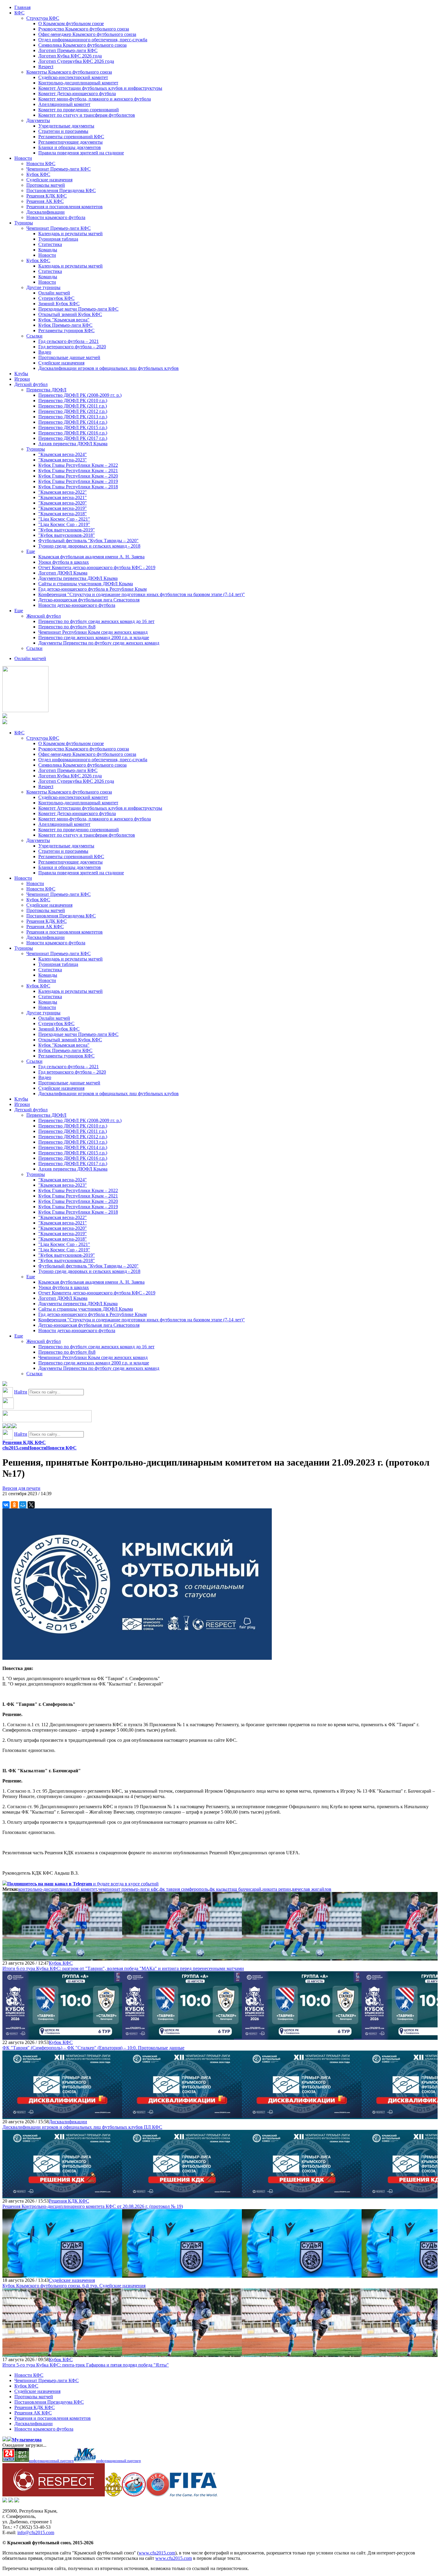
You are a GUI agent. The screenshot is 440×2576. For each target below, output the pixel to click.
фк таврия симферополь (184, 1889)
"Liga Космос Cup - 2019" (64, 524)
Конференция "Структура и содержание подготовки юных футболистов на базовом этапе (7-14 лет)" (142, 594)
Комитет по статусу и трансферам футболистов (87, 115)
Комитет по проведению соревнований (79, 110)
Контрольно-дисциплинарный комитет (78, 83)
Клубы (21, 374)
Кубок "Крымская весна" (64, 320)
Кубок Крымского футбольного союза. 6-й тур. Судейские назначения (74, 2286)
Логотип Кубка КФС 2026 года (70, 56)
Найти (21, 1392)
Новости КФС (41, 164)
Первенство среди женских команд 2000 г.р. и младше (94, 637)
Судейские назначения (49, 180)
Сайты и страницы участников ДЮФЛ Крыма (86, 584)
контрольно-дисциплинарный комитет (58, 1889)
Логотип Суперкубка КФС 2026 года (76, 61)
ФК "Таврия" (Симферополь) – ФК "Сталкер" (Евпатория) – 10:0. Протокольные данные (93, 2048)
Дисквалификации (45, 212)
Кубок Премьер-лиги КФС (65, 325)
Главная (22, 7)
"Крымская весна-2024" (63, 454)
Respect (46, 67)
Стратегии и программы (63, 131)
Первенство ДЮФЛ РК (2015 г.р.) (73, 427)
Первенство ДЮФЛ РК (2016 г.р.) (73, 433)
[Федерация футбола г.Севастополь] (134, 2495)
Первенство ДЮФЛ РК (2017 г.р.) (73, 438)
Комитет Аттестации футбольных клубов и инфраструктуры (100, 88)
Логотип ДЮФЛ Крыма (63, 573)
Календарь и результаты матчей (70, 234)
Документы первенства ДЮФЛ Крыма (78, 578)
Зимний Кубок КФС (59, 304)
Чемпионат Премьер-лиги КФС (59, 169)
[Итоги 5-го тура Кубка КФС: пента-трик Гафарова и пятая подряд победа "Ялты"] (62, 2354)
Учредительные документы (66, 126)
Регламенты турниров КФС (66, 330)
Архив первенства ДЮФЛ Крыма (73, 444)
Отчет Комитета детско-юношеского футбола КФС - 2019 (97, 567)
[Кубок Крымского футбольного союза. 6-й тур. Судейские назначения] (62, 2275)
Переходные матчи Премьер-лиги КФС (78, 309)
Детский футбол (31, 384)
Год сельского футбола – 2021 (69, 341)
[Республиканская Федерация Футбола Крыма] (113, 2495)
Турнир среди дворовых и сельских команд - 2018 (89, 546)
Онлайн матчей (54, 293)
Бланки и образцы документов (70, 147)
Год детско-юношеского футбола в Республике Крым (92, 589)
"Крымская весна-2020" (63, 503)
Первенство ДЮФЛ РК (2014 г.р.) (73, 422)
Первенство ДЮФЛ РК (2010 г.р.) (73, 401)
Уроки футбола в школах (64, 562)
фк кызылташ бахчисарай (235, 1889)
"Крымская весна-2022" (63, 492)
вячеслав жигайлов (312, 1889)
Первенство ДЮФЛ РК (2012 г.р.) (73, 411)
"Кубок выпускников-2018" (67, 535)
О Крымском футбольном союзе (71, 23)
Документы (38, 120)
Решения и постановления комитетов (65, 207)
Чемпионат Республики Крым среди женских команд (93, 632)
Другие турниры (43, 287)
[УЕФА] (158, 2495)
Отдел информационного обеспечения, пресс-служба (93, 40)
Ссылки (34, 336)
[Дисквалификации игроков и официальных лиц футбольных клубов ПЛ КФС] (62, 2116)
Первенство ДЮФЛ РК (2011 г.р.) (73, 406)
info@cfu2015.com (36, 2532)
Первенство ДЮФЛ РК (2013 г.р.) (73, 417)
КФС (19, 13)
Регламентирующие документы (70, 142)
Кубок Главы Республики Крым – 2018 (78, 487)
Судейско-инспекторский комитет (73, 77)
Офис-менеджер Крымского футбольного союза (87, 34)
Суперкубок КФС (56, 298)
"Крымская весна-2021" (63, 497)
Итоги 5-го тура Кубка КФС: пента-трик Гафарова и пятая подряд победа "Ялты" (86, 2365)
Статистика (50, 244)
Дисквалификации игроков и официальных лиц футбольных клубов (109, 368)
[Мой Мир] (23, 1505)
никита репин (277, 1889)
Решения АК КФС (45, 201)
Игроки (22, 379)
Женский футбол (44, 616)
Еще (31, 551)
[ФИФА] (194, 2495)
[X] (31, 1505)
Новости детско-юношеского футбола (77, 605)
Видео (45, 352)
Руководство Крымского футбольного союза (84, 29)
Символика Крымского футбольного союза (82, 45)
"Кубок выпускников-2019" (67, 530)
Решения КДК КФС (47, 196)
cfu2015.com (15, 1448)
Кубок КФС (38, 174)
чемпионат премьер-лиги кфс (128, 1889)
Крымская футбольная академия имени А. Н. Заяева (91, 557)
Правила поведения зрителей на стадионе (81, 153)
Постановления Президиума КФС (61, 190)
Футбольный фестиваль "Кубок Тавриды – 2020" (88, 541)
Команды (48, 250)
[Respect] (54, 2495)
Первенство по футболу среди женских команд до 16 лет (96, 621)
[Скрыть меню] (5, 1427)
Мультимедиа (27, 2440)
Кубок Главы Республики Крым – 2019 (78, 481)
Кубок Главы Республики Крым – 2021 (78, 471)
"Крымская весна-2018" (63, 514)
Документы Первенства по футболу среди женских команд (99, 643)
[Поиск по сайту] (5, 1384)
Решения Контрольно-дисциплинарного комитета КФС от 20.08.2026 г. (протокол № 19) (93, 2206)
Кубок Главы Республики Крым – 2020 (78, 476)
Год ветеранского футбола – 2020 (72, 347)
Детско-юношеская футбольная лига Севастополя (89, 600)
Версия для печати (21, 1488)
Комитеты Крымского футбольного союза (69, 72)
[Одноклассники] (14, 1505)
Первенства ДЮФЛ (46, 390)
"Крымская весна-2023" (63, 460)
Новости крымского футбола (56, 217)
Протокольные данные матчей (69, 357)
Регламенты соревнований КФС (71, 137)
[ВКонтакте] (6, 1505)
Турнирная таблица (58, 239)
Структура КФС (43, 18)
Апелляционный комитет (64, 104)
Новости (23, 158)
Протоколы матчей (46, 185)
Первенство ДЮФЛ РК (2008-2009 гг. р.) (80, 395)
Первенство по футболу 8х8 (67, 627)
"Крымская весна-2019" (63, 508)
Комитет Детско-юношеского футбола (77, 94)
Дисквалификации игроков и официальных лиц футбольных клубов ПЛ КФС (82, 2127)
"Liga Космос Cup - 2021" (64, 519)
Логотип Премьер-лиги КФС (68, 50)
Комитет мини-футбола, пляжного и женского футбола (95, 99)
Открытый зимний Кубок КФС (70, 314)
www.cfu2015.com (157, 2553)
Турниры (24, 223)
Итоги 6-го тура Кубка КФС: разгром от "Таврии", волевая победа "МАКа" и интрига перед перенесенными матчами (123, 1968)
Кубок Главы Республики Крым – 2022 (78, 465)
